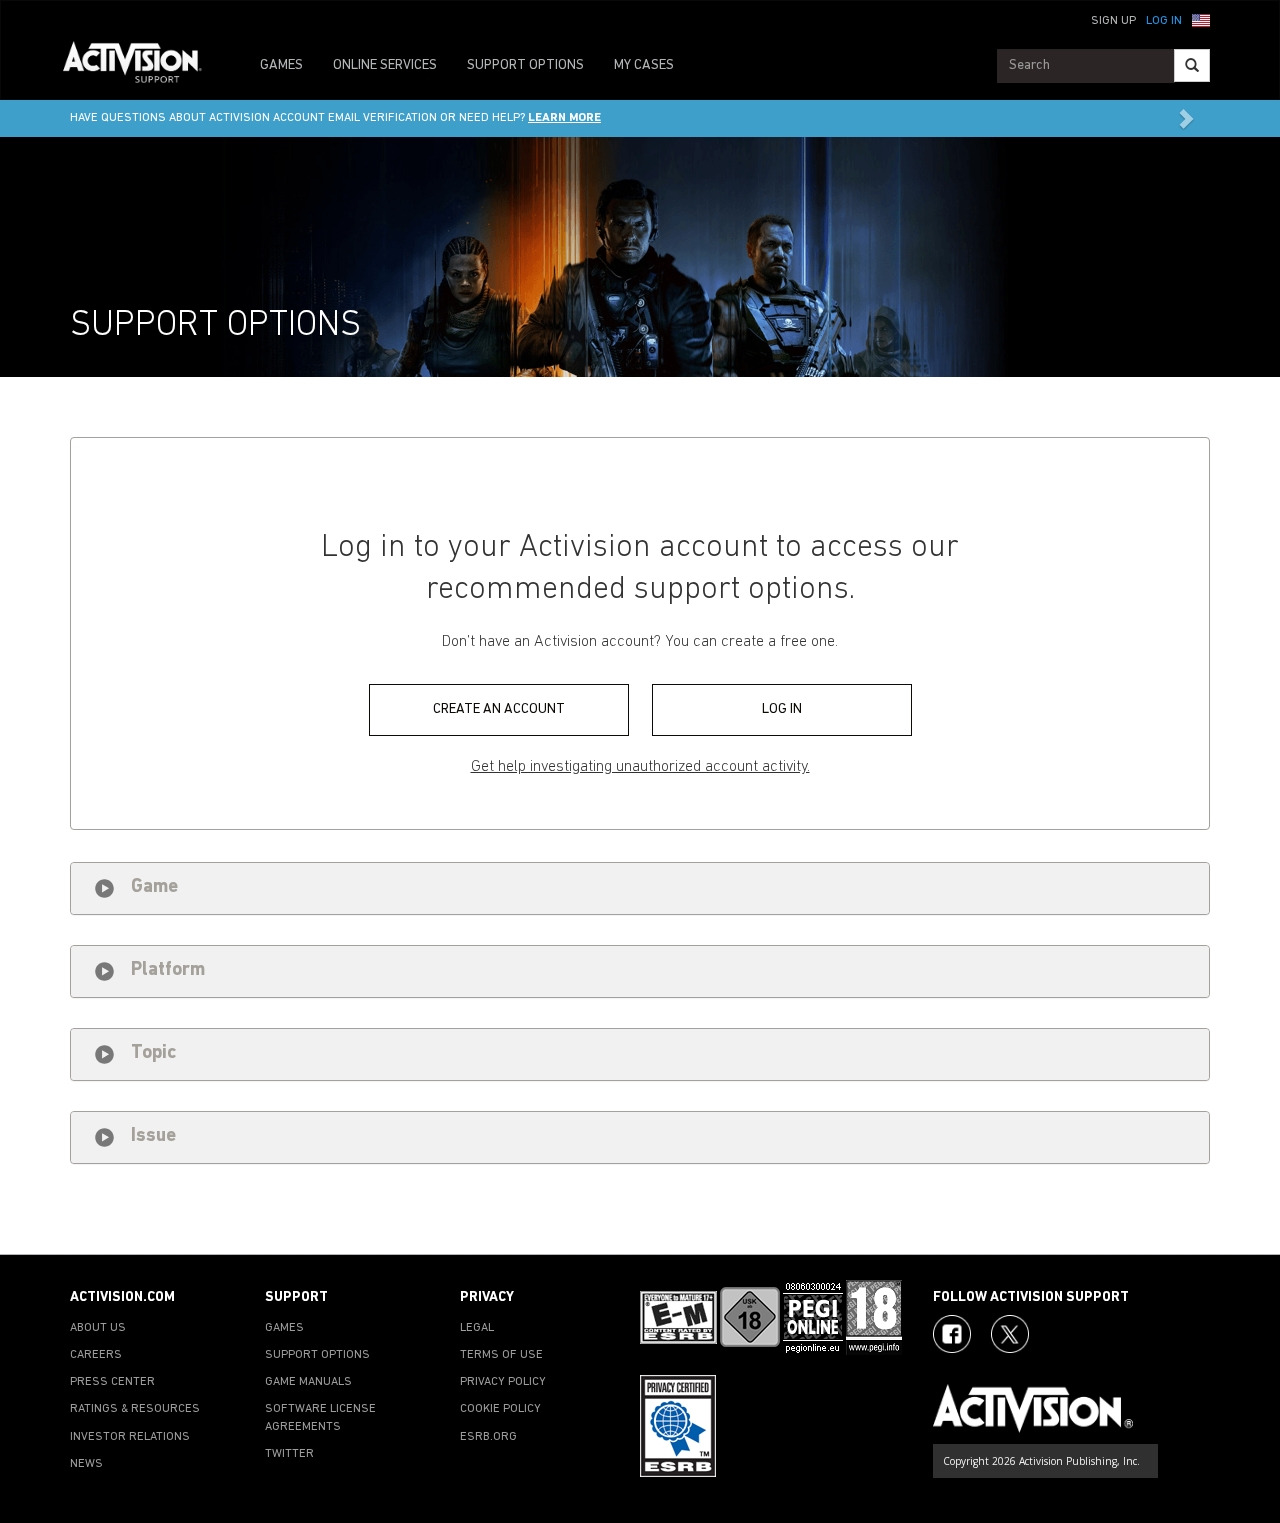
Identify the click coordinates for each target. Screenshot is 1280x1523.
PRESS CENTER (112, 1382)
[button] (1201, 19)
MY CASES (644, 65)
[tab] (640, 888)
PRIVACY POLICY (503, 1382)
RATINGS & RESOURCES (135, 1409)
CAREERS (96, 1355)
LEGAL (477, 1328)
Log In (1164, 21)
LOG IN (782, 709)
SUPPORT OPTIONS (525, 65)
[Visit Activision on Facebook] (952, 1334)
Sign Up (1113, 21)
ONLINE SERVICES (385, 65)
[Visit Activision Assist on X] (1010, 1334)
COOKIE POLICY (500, 1409)
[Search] (1192, 65)
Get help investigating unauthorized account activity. (640, 767)
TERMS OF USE (501, 1355)
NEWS (86, 1464)
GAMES (281, 65)
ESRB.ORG (488, 1437)
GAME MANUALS (308, 1382)
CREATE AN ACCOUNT (499, 709)
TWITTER (289, 1454)
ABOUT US (98, 1328)
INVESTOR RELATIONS (130, 1437)
